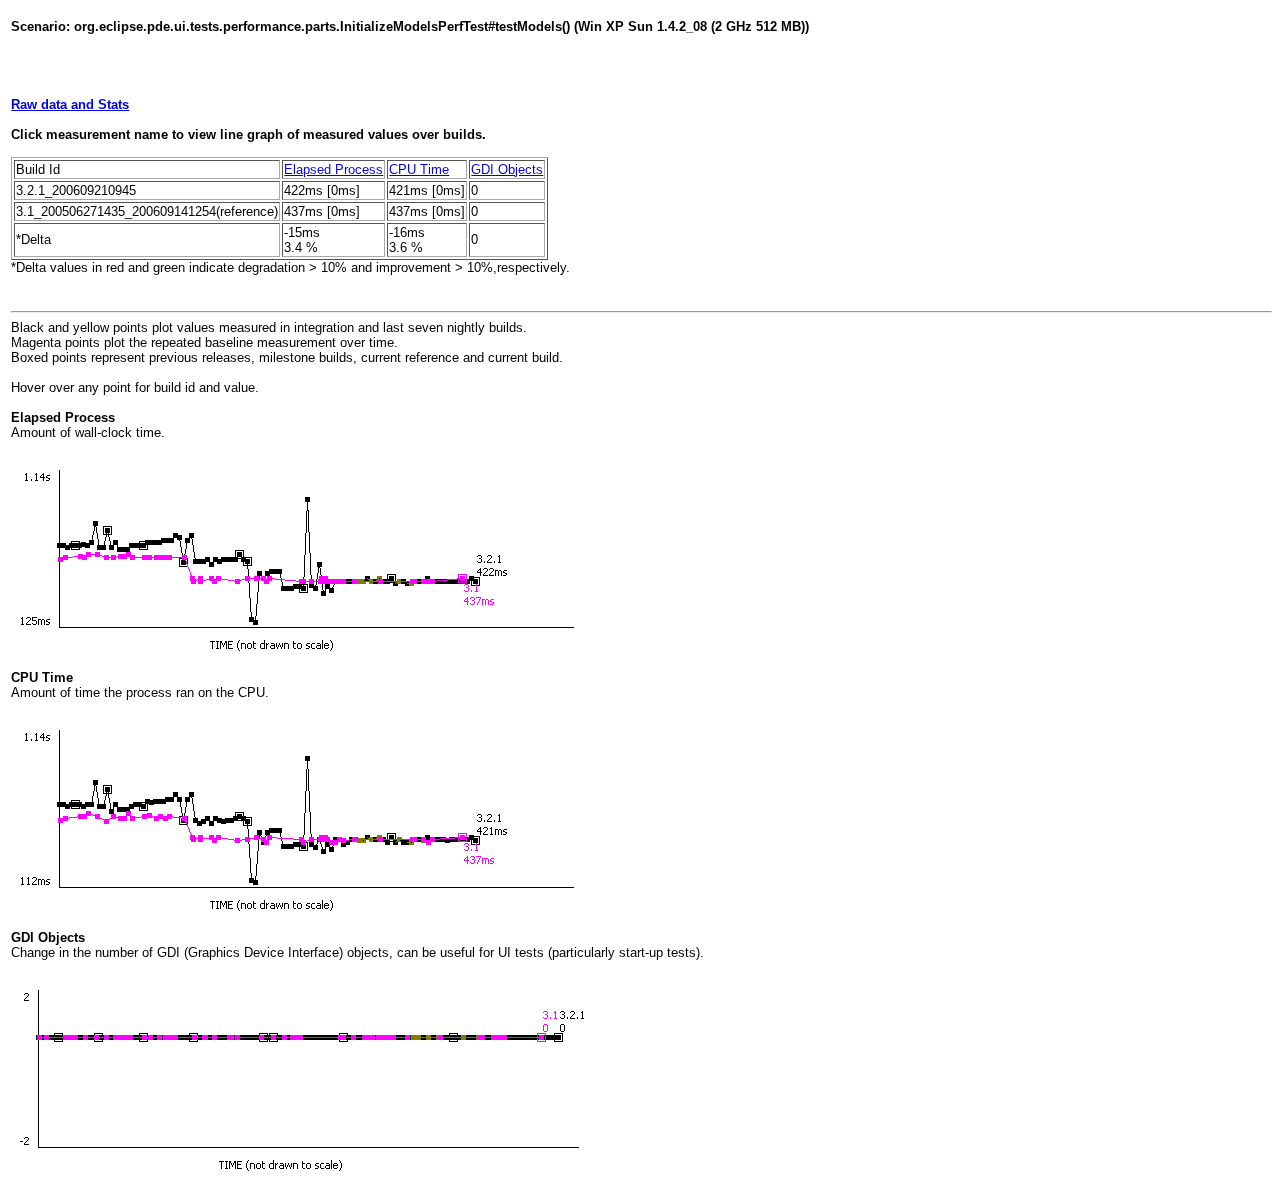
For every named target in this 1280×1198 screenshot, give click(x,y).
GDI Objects (507, 169)
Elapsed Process (333, 169)
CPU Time (419, 169)
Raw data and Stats (70, 104)
